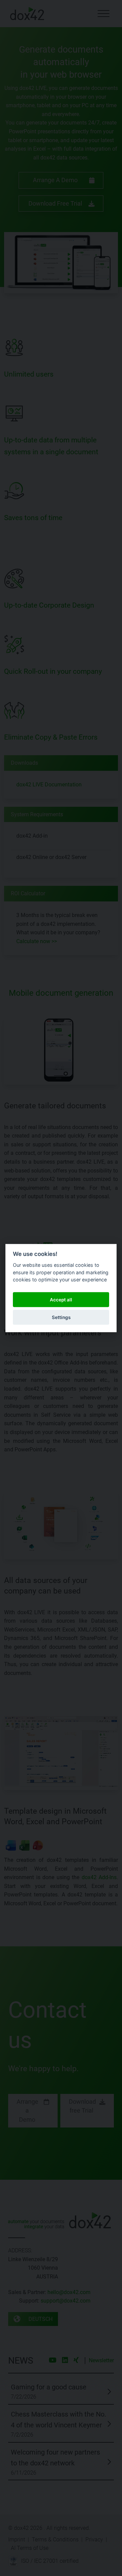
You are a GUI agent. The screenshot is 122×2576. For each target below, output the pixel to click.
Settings (61, 1317)
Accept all (61, 1299)
